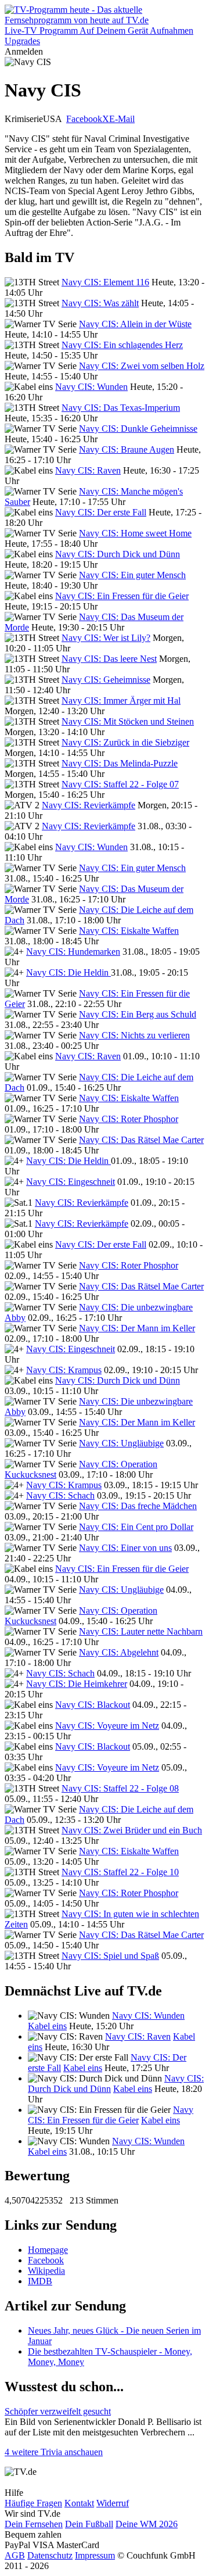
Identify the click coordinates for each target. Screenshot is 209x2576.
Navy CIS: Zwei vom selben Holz (142, 366)
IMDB (40, 2281)
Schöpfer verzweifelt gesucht (58, 2411)
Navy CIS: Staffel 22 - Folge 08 (120, 1788)
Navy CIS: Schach (60, 1495)
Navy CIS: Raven (88, 470)
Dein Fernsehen (34, 2524)
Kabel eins (47, 2026)
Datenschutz (50, 2555)
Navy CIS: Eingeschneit (71, 1182)
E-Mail (122, 119)
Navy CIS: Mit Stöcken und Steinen (128, 721)
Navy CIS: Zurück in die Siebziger (125, 742)
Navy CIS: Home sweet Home (135, 533)
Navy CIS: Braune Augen (127, 449)
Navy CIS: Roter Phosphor (129, 1119)
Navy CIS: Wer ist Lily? (106, 638)
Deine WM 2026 (147, 2524)
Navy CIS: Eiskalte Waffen (129, 931)
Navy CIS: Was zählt (100, 303)
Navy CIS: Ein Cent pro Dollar (136, 1527)
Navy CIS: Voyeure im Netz (107, 1726)
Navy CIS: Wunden (91, 387)
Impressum (95, 2555)
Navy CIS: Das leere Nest (109, 659)
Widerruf (113, 2503)
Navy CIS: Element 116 (105, 282)
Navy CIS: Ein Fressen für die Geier (122, 596)
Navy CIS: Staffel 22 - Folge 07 (120, 784)
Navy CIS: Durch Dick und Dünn (118, 554)
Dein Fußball (89, 2524)
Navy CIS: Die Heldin (69, 972)
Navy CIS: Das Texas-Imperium (121, 408)
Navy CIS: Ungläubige (121, 1443)
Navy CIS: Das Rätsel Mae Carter (141, 1140)
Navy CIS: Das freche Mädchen (138, 1506)
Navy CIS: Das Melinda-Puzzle (120, 763)
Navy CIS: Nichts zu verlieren (134, 1035)
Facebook (84, 119)
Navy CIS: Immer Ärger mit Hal (121, 701)
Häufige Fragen (33, 2503)
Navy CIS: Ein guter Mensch (132, 575)
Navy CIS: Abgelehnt (119, 1652)
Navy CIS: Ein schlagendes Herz (122, 345)
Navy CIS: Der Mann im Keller (137, 1328)
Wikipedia (46, 2271)
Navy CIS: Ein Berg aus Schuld (138, 1014)
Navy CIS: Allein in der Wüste (135, 324)
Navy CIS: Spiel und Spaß (110, 1956)
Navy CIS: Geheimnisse (106, 680)
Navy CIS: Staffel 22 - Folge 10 (120, 1872)
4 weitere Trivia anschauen (54, 2452)
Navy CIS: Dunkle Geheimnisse (138, 429)
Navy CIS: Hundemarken (73, 952)
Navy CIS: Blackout (93, 1705)
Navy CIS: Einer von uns (125, 1548)
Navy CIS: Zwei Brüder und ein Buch (132, 1830)
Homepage (48, 2250)
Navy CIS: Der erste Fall (101, 512)
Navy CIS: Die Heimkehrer (77, 1684)
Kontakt (79, 2503)
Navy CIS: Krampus (64, 1370)
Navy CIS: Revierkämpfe (89, 805)
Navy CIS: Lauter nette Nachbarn (141, 1631)
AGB (15, 2555)
